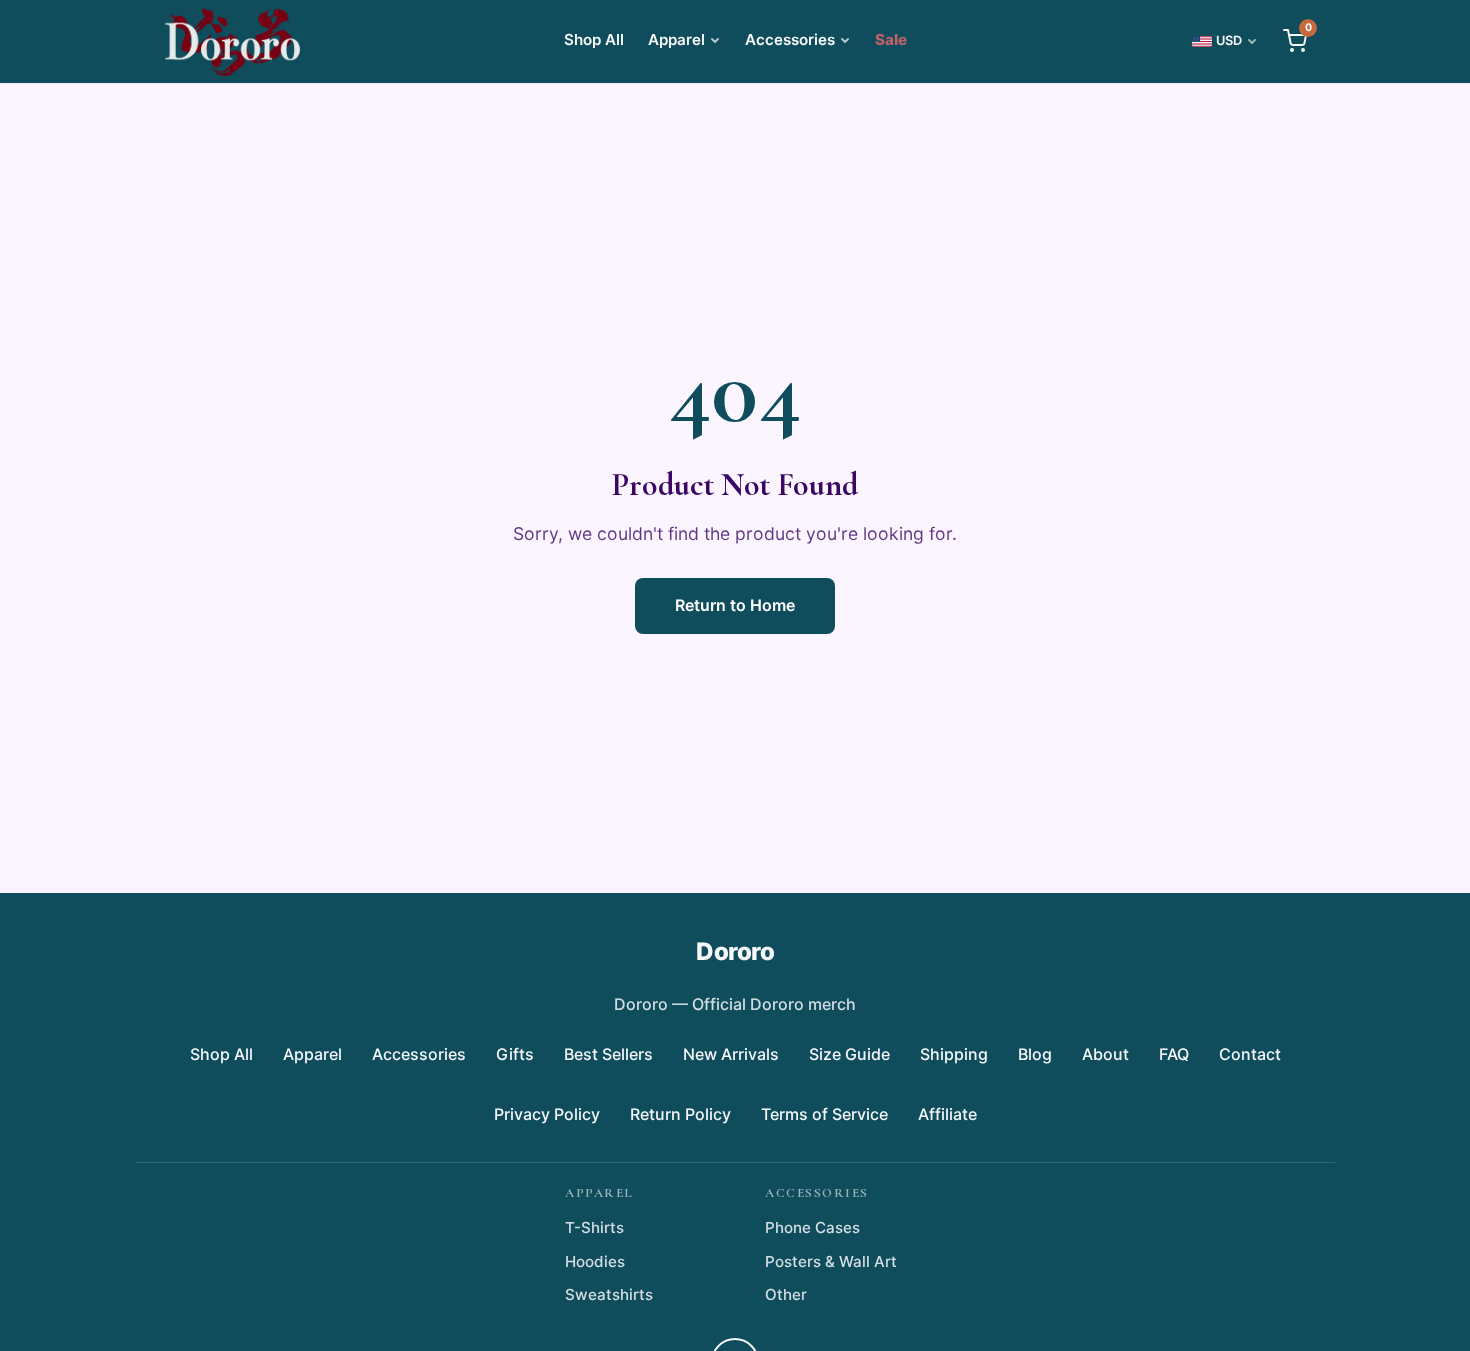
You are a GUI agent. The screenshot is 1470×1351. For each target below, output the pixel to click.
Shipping (954, 1054)
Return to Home (735, 605)
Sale (891, 39)
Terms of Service (824, 1114)
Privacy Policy (547, 1114)
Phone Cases (812, 1227)
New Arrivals (731, 1054)
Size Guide (849, 1054)
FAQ (1174, 1054)
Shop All (594, 39)
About (1105, 1054)
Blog (1035, 1054)
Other (786, 1294)
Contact (1250, 1054)
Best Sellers (608, 1054)
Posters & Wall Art (831, 1261)
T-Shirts (594, 1227)
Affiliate (947, 1114)
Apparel (676, 39)
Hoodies (595, 1261)
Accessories (790, 39)
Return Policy (680, 1114)
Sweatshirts (609, 1294)
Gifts (515, 1054)
